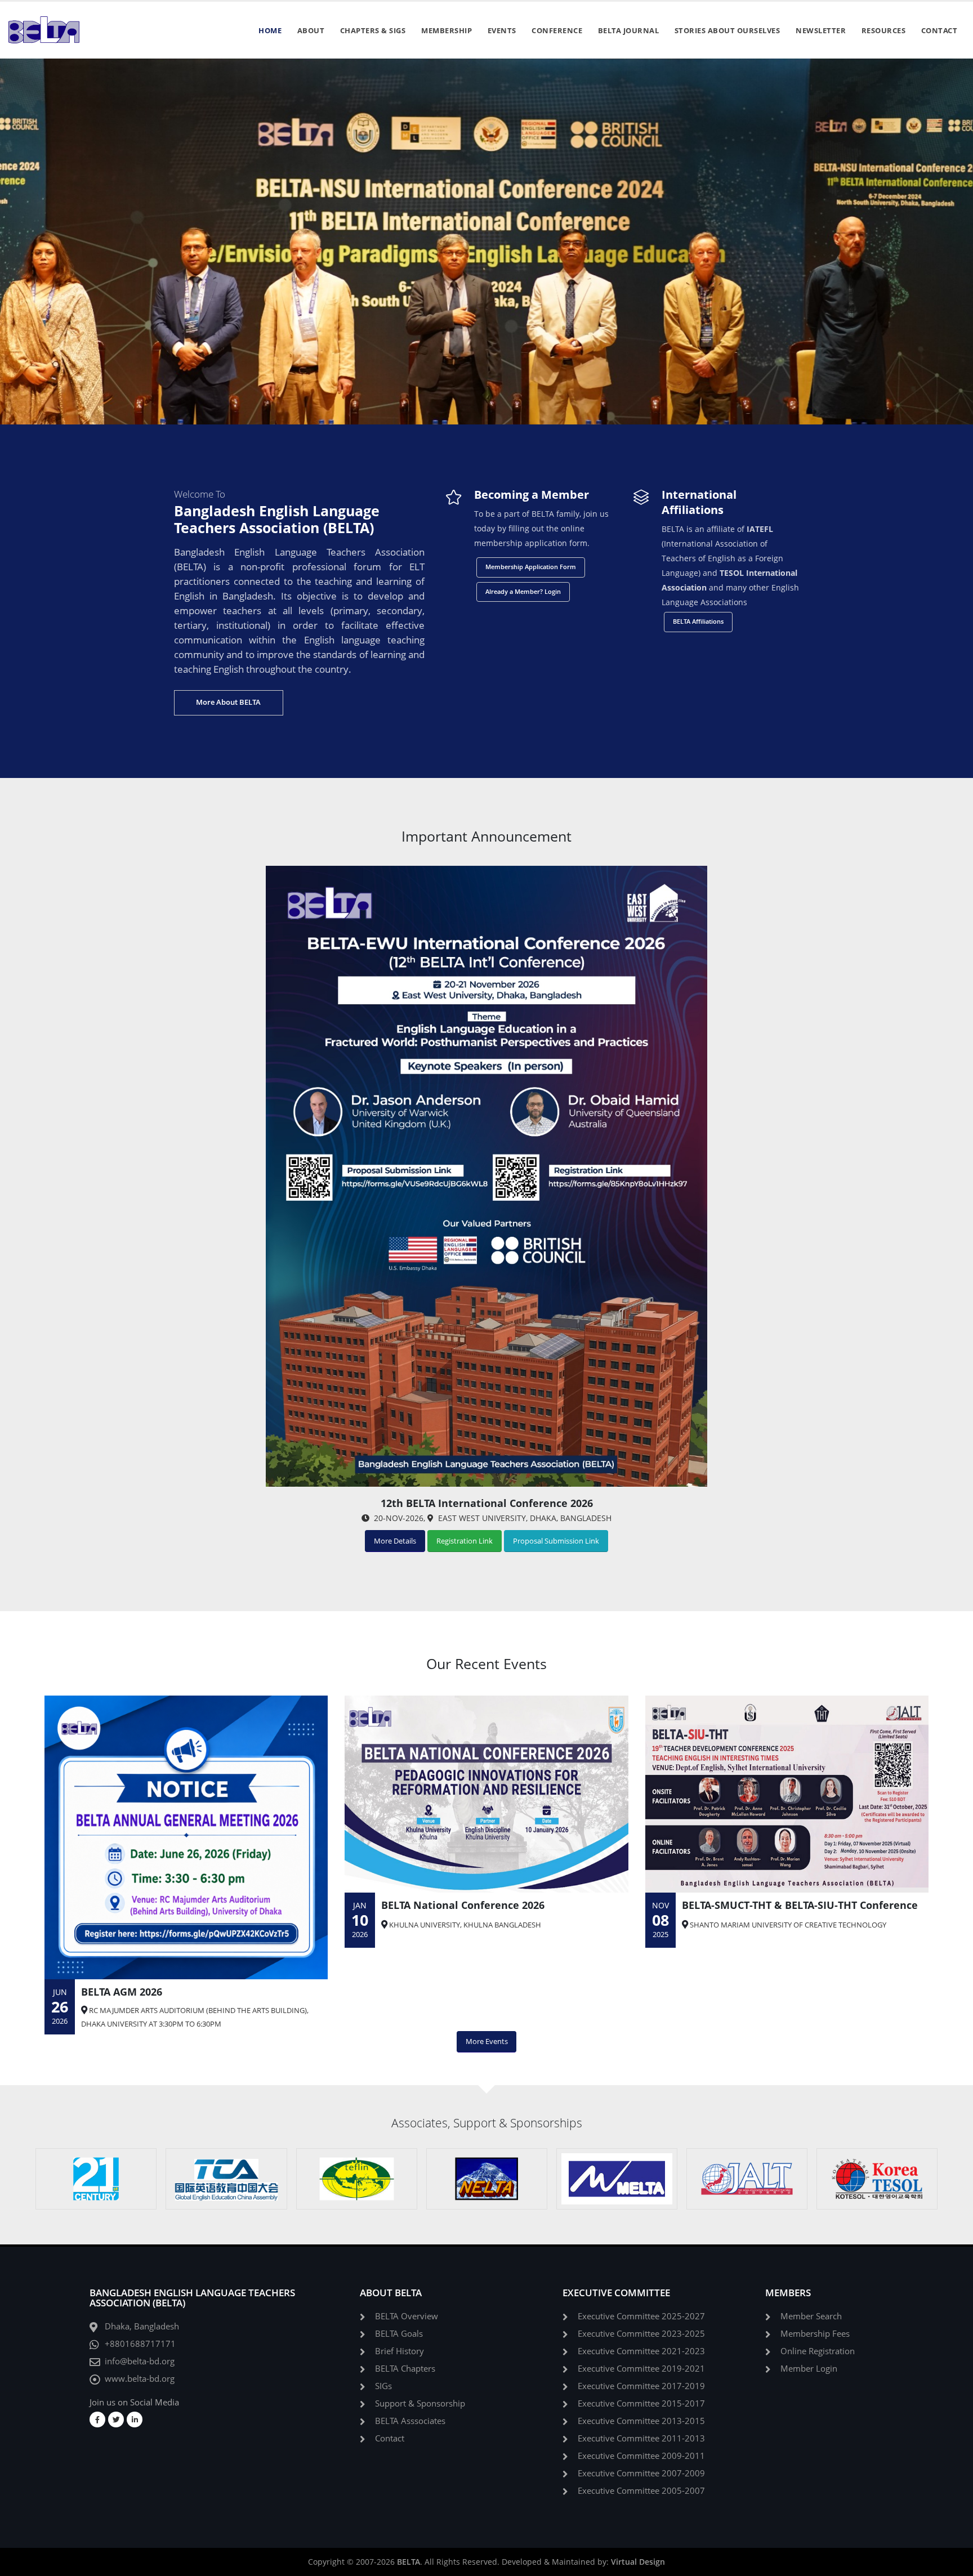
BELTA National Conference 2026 (463, 1905)
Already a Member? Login (523, 591)
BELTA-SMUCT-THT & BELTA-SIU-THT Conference (800, 1905)
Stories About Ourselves (727, 30)
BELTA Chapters (405, 2369)
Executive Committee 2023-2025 (641, 2334)
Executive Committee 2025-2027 (641, 2316)
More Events (487, 2041)
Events (502, 30)
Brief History (400, 2351)
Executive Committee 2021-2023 (641, 2351)
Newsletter (821, 30)
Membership (447, 30)
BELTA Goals (399, 2334)
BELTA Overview (407, 2316)
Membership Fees (815, 2334)
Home (270, 30)
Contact (939, 30)
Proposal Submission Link (556, 1541)
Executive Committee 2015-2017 (641, 2403)
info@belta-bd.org (140, 2361)
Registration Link (465, 1541)
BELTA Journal (629, 30)
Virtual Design (638, 2562)
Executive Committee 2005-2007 (641, 2491)
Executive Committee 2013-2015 (641, 2421)
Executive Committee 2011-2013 (641, 2438)
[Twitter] (116, 2420)
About (311, 30)
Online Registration (818, 2351)
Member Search (811, 2316)
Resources (884, 30)
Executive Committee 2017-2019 (641, 2386)
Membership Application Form (531, 567)
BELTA (409, 2562)
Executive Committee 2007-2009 (641, 2473)
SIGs (383, 2386)
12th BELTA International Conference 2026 (487, 1503)
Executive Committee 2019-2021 (641, 2369)
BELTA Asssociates (410, 2421)
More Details (395, 1541)
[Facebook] (97, 2420)
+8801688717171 (140, 2344)
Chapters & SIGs (373, 30)
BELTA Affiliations (698, 621)
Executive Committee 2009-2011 (641, 2456)
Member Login (809, 2369)
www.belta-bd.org (140, 2379)
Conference (557, 30)
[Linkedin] (135, 2420)
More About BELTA (228, 702)
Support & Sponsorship (420, 2403)
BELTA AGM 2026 (122, 1992)
